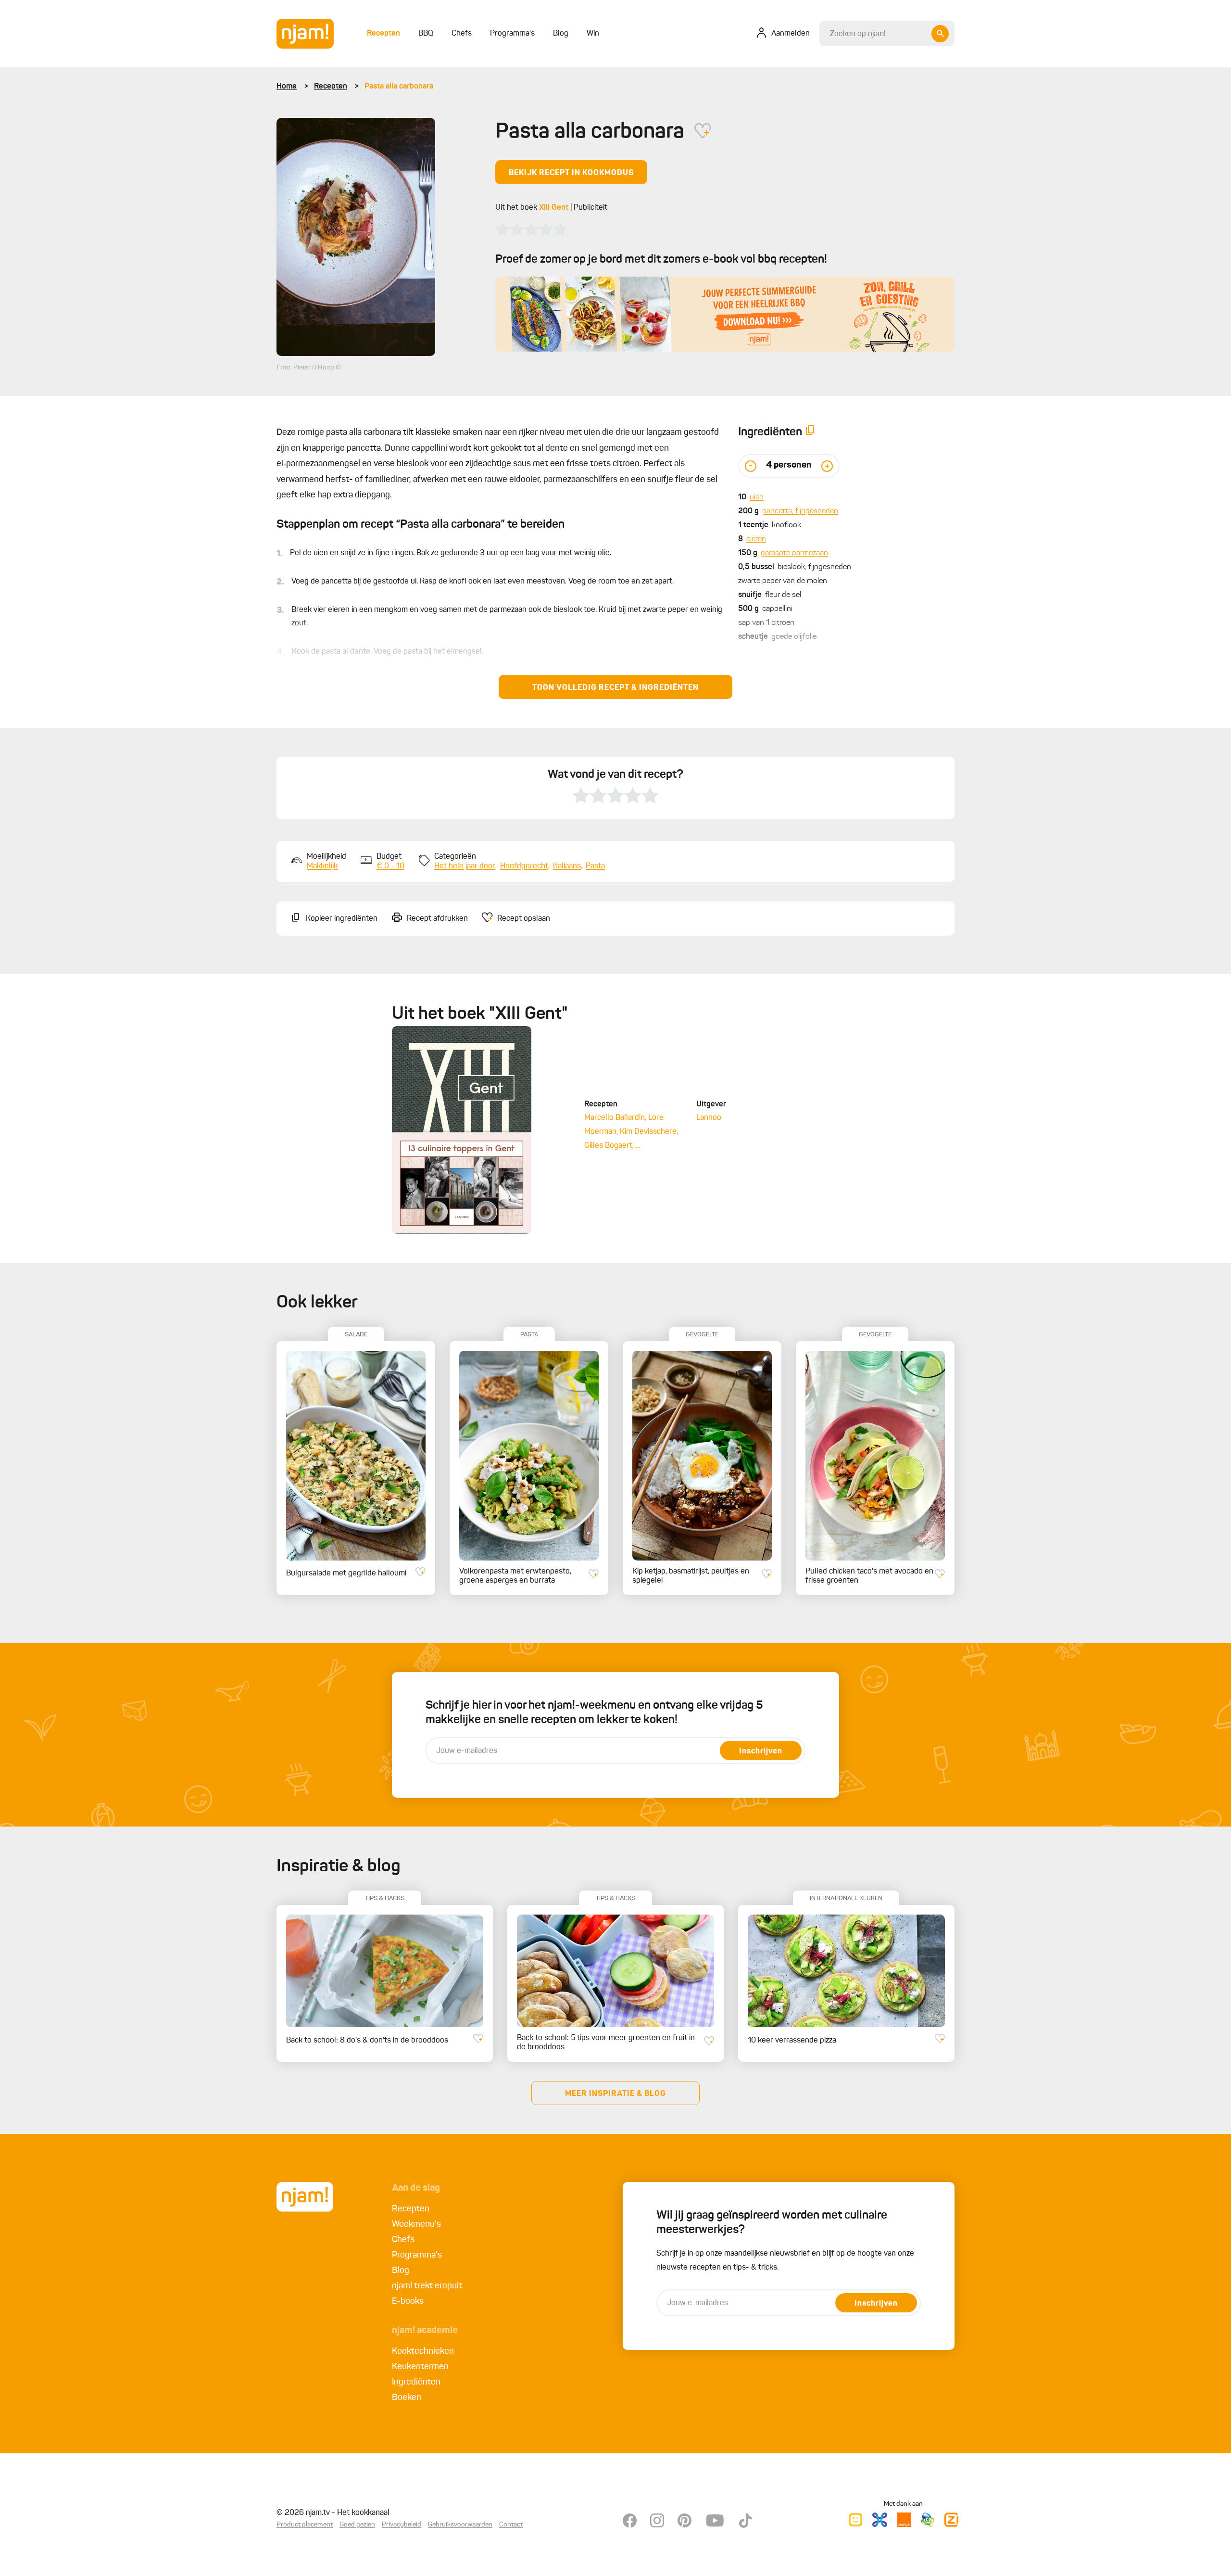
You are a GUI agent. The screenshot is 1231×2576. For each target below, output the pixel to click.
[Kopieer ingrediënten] (810, 432)
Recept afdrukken (437, 919)
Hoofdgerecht (524, 866)
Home (287, 87)
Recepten (331, 87)
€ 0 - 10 (390, 866)
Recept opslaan (524, 919)
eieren (756, 539)
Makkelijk (322, 866)
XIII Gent (554, 208)
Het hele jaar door (465, 866)
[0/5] (531, 229)
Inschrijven (761, 1751)
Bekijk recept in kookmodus (571, 173)
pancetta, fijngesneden (800, 511)
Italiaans (567, 866)
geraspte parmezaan (794, 553)
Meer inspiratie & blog (615, 2094)
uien (757, 497)
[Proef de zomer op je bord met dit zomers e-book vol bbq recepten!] (725, 314)
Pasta (595, 866)
